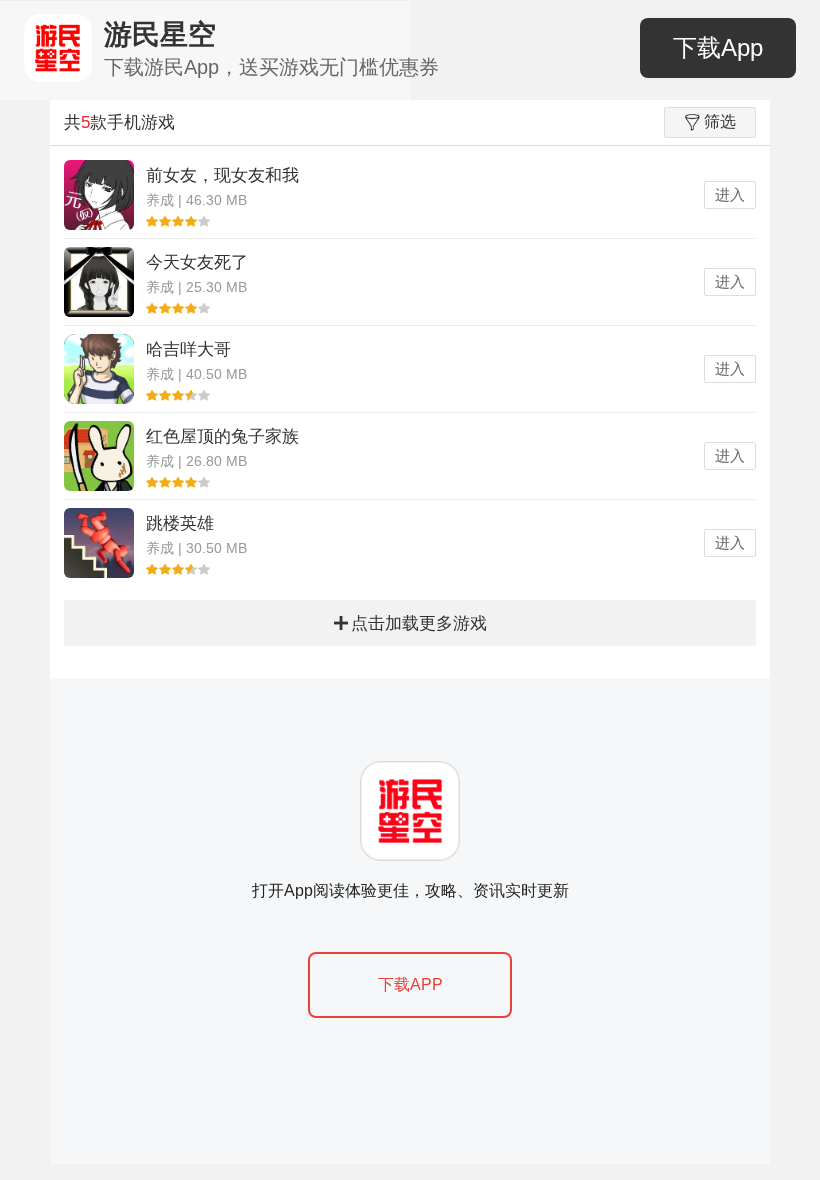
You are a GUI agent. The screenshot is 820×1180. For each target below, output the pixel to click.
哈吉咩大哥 (188, 349)
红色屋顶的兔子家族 (222, 436)
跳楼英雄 (180, 523)
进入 (730, 194)
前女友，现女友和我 (222, 175)
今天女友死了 (197, 262)
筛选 (720, 121)
